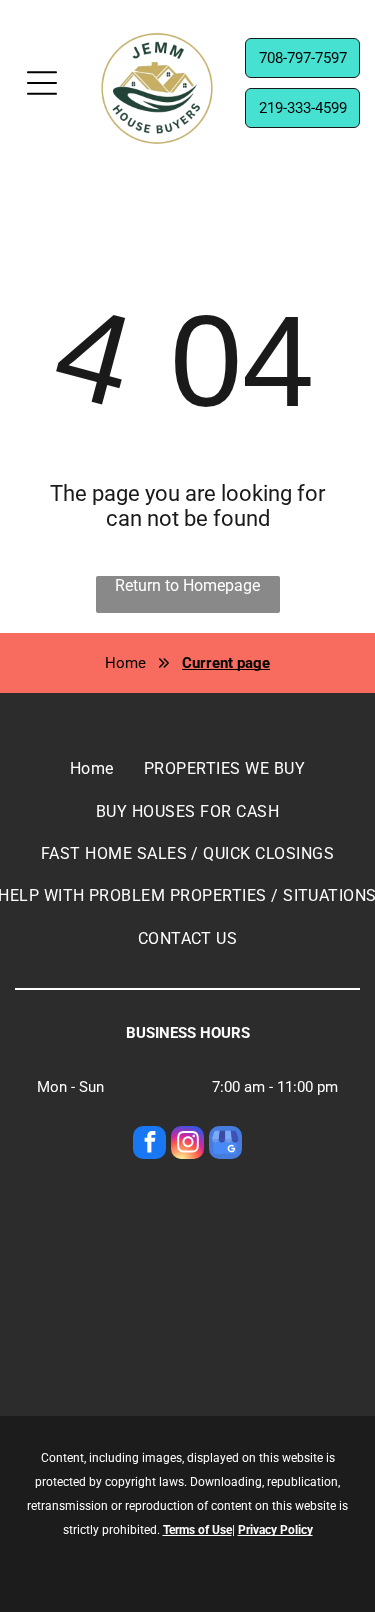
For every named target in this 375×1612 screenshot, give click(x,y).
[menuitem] (92, 769)
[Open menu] (42, 83)
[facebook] (149, 1145)
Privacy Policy (275, 1530)
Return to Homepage (187, 585)
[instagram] (187, 1145)
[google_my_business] (225, 1145)
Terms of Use (197, 1530)
